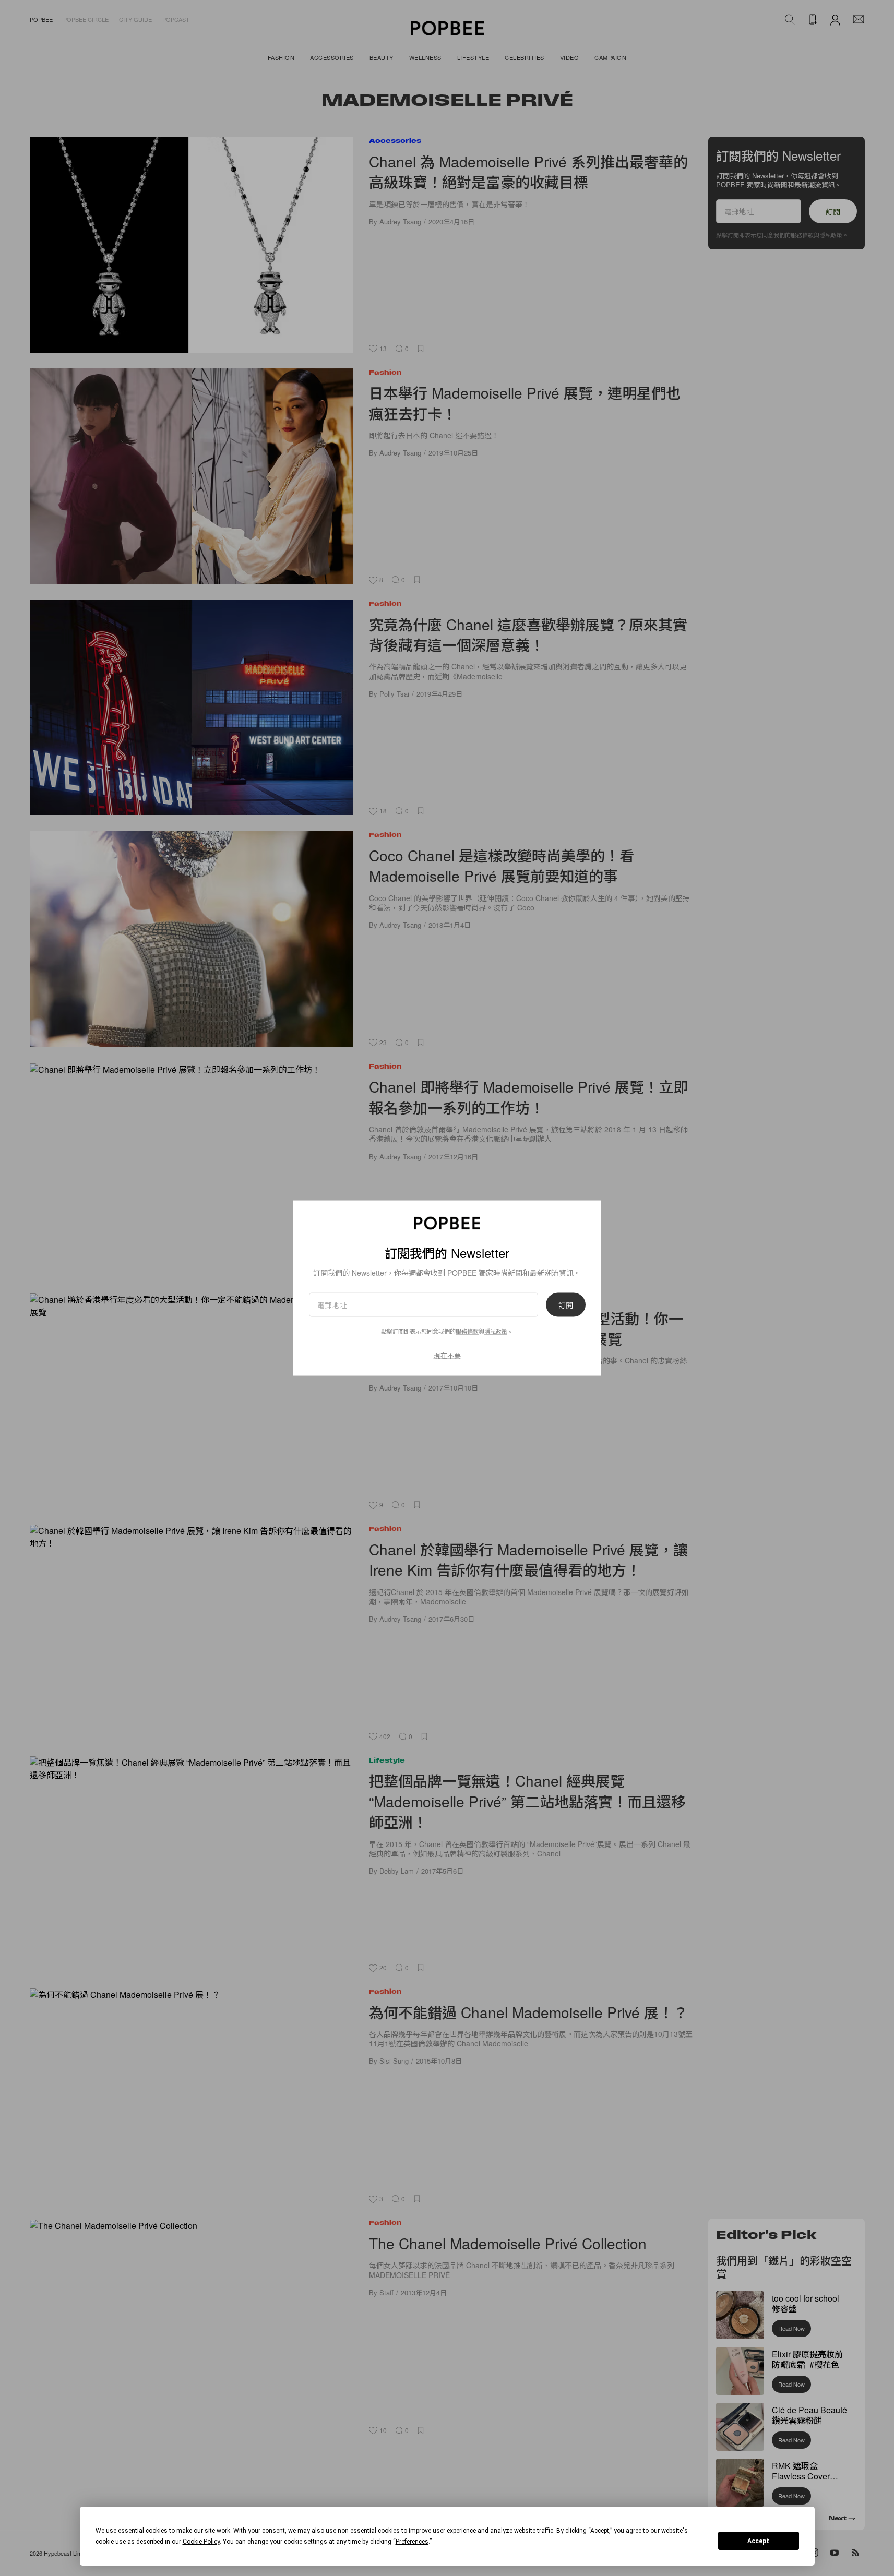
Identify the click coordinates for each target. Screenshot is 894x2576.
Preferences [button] (412, 2542)
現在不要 (447, 1355)
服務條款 (467, 1331)
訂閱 (566, 1304)
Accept (758, 2541)
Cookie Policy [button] (201, 2542)
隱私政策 (496, 1331)
